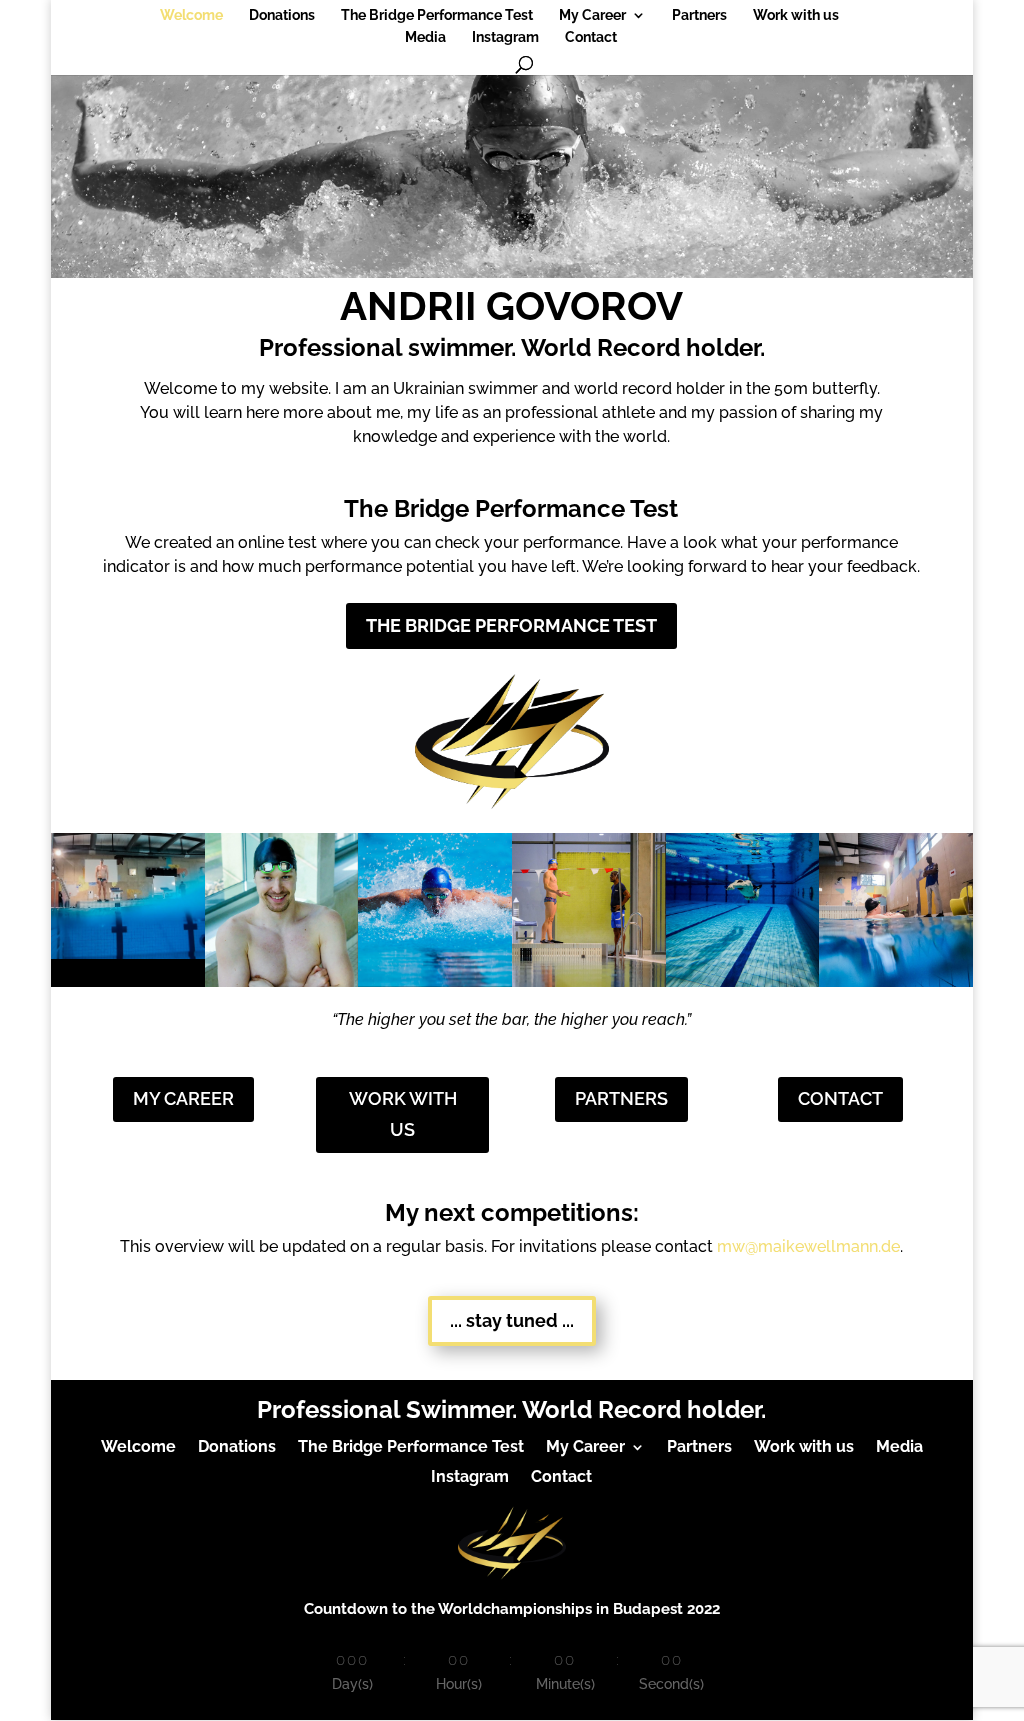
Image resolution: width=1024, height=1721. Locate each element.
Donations (282, 15)
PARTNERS (621, 1098)
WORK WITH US (403, 1114)
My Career (592, 15)
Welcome (191, 15)
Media (425, 37)
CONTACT (840, 1098)
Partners (699, 15)
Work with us (796, 15)
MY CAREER (183, 1098)
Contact (591, 37)
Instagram (505, 37)
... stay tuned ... (512, 1320)
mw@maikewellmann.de (808, 1246)
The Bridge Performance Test (437, 15)
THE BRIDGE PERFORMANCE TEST (511, 625)
